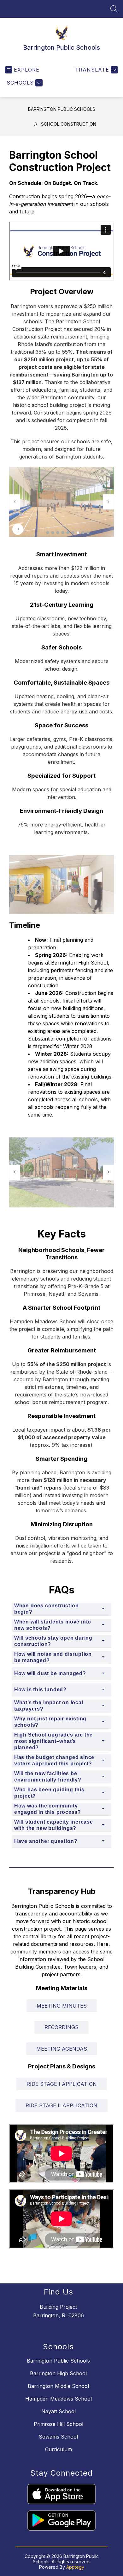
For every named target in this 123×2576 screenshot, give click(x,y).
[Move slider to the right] (108, 502)
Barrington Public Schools (62, 109)
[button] (48, 533)
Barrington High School (58, 2373)
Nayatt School (59, 2411)
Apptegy (75, 2567)
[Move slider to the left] (15, 502)
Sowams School (58, 2437)
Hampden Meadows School (59, 2399)
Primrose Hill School (59, 2424)
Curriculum (59, 2449)
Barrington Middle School (58, 2386)
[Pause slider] (18, 529)
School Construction (69, 124)
